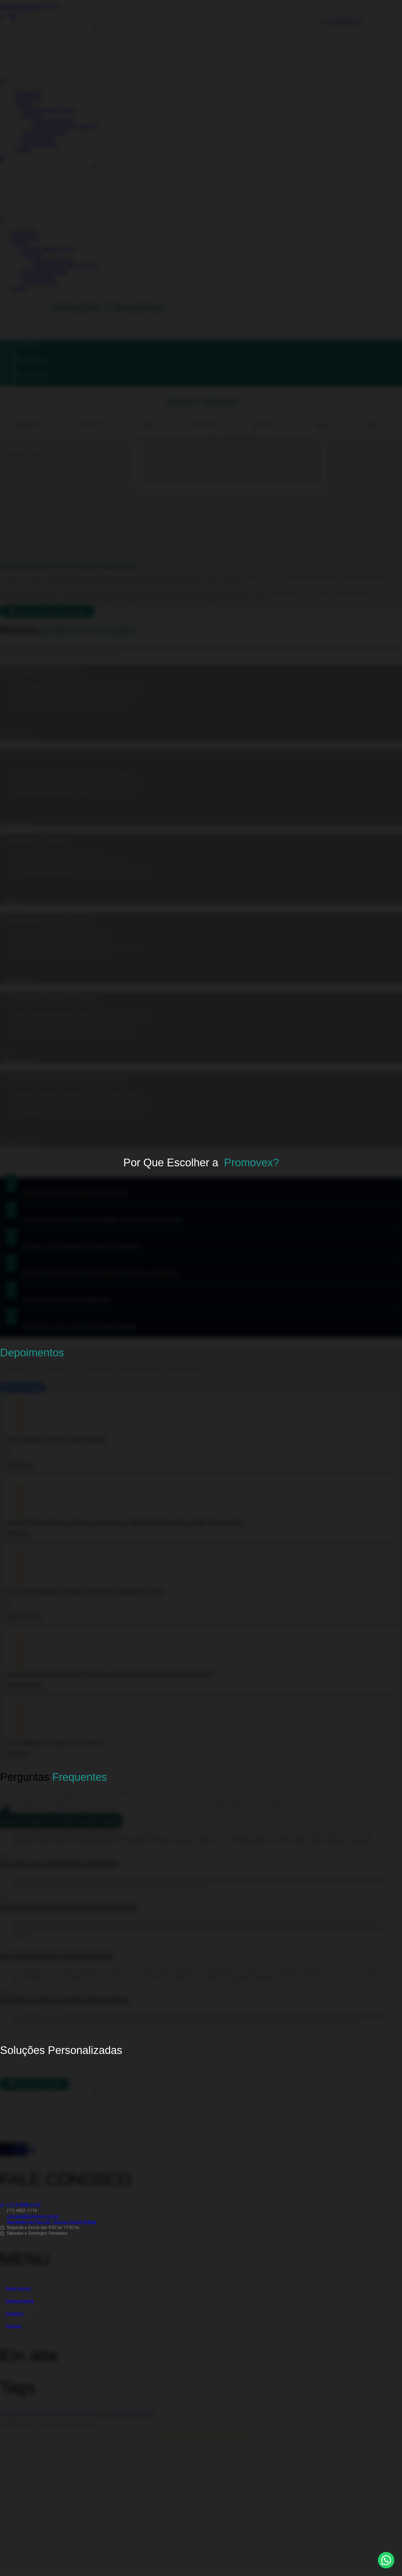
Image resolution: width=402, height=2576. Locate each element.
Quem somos (18, 2288)
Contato (13, 2326)
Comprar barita (20, 2301)
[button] (386, 2560)
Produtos (14, 2314)
